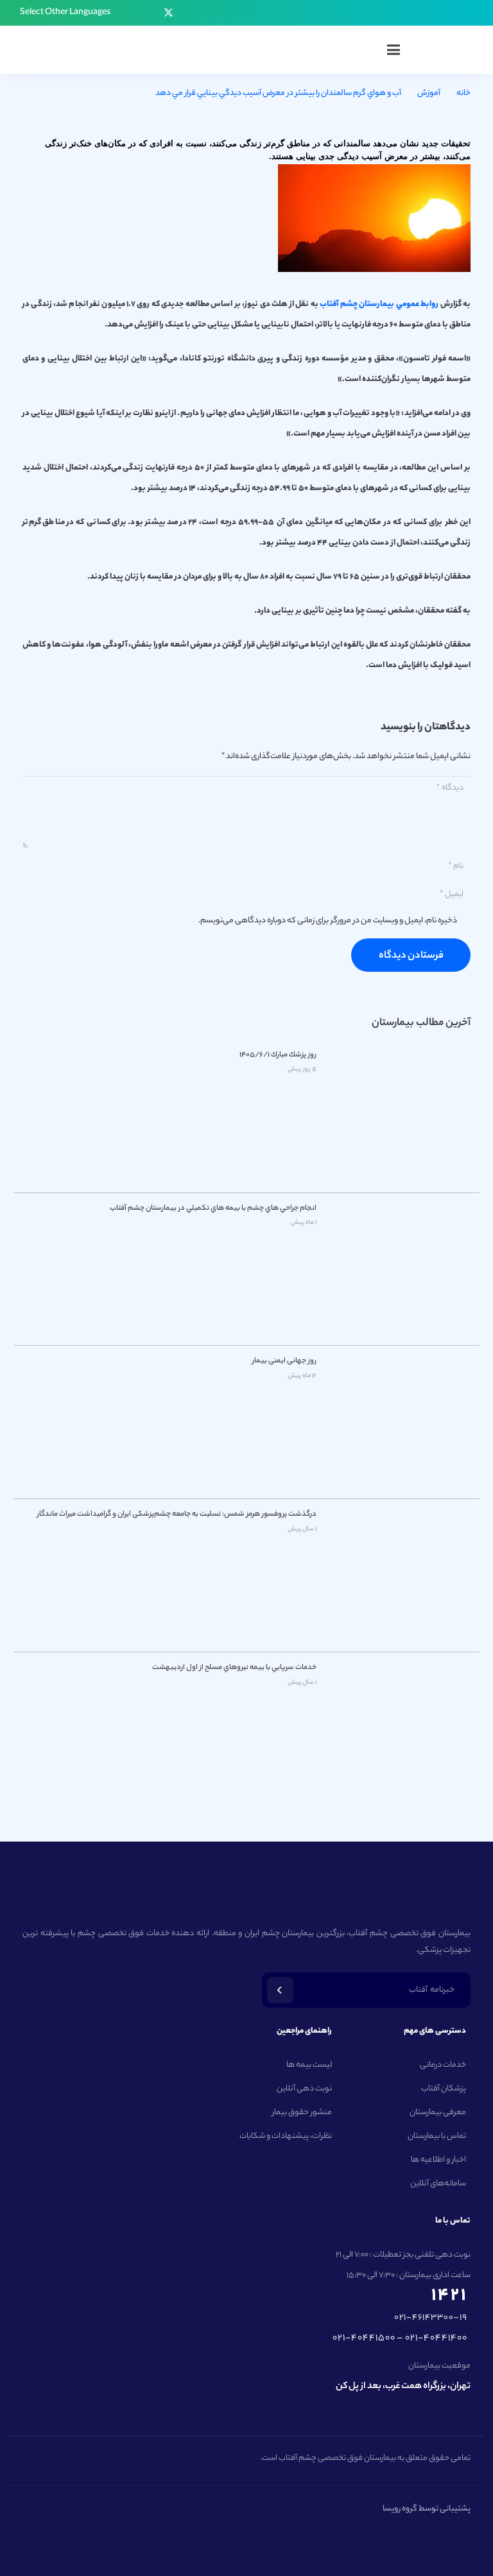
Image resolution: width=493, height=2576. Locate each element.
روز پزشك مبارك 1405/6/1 (278, 1055)
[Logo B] (452, 50)
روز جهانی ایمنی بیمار (284, 1361)
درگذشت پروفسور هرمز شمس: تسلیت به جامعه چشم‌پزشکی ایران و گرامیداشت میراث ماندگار (177, 1514)
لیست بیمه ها (309, 2065)
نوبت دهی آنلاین (304, 2089)
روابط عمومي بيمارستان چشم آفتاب (380, 304)
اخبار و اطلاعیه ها (438, 2160)
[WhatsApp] (132, 13)
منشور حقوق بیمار (302, 2113)
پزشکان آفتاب (444, 2089)
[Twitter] (169, 13)
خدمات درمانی (443, 2065)
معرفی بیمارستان (438, 2113)
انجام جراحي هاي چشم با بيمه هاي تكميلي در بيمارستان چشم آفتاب (213, 1208)
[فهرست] (394, 50)
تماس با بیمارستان (437, 2136)
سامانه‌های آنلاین (438, 2184)
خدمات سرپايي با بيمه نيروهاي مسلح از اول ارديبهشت (234, 1668)
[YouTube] (150, 13)
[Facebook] (187, 13)
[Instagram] (205, 13)
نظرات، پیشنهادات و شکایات (286, 2136)
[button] (60, 13)
